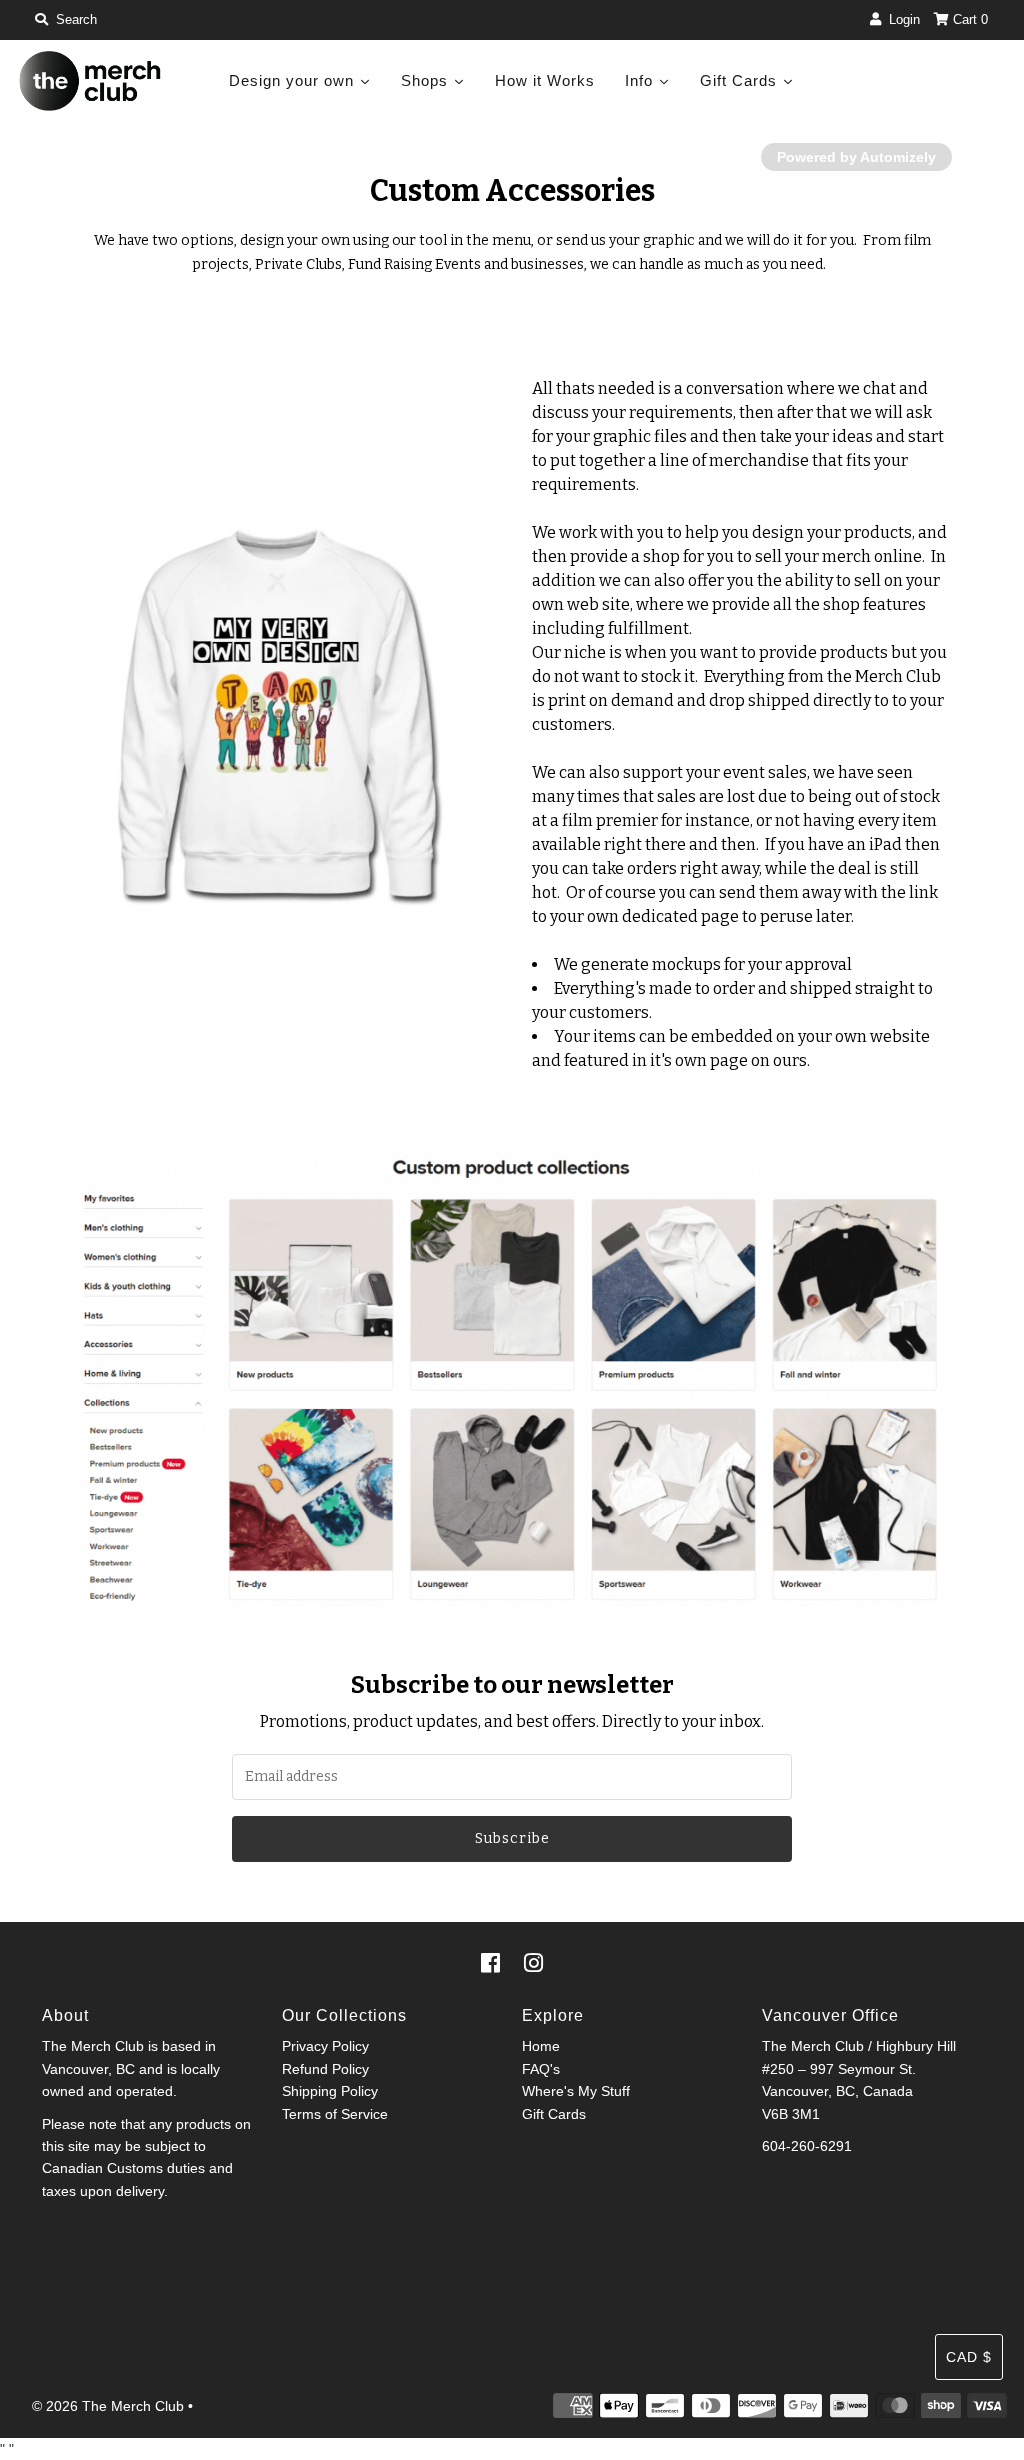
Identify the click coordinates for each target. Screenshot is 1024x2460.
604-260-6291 (807, 2146)
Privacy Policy (325, 2046)
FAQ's (541, 2069)
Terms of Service (335, 2114)
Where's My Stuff (576, 2091)
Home (541, 2046)
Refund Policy (325, 2069)
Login (900, 19)
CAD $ (969, 2357)
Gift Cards (554, 2114)
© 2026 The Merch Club (108, 2406)
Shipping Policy (330, 2091)
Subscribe (512, 1838)
